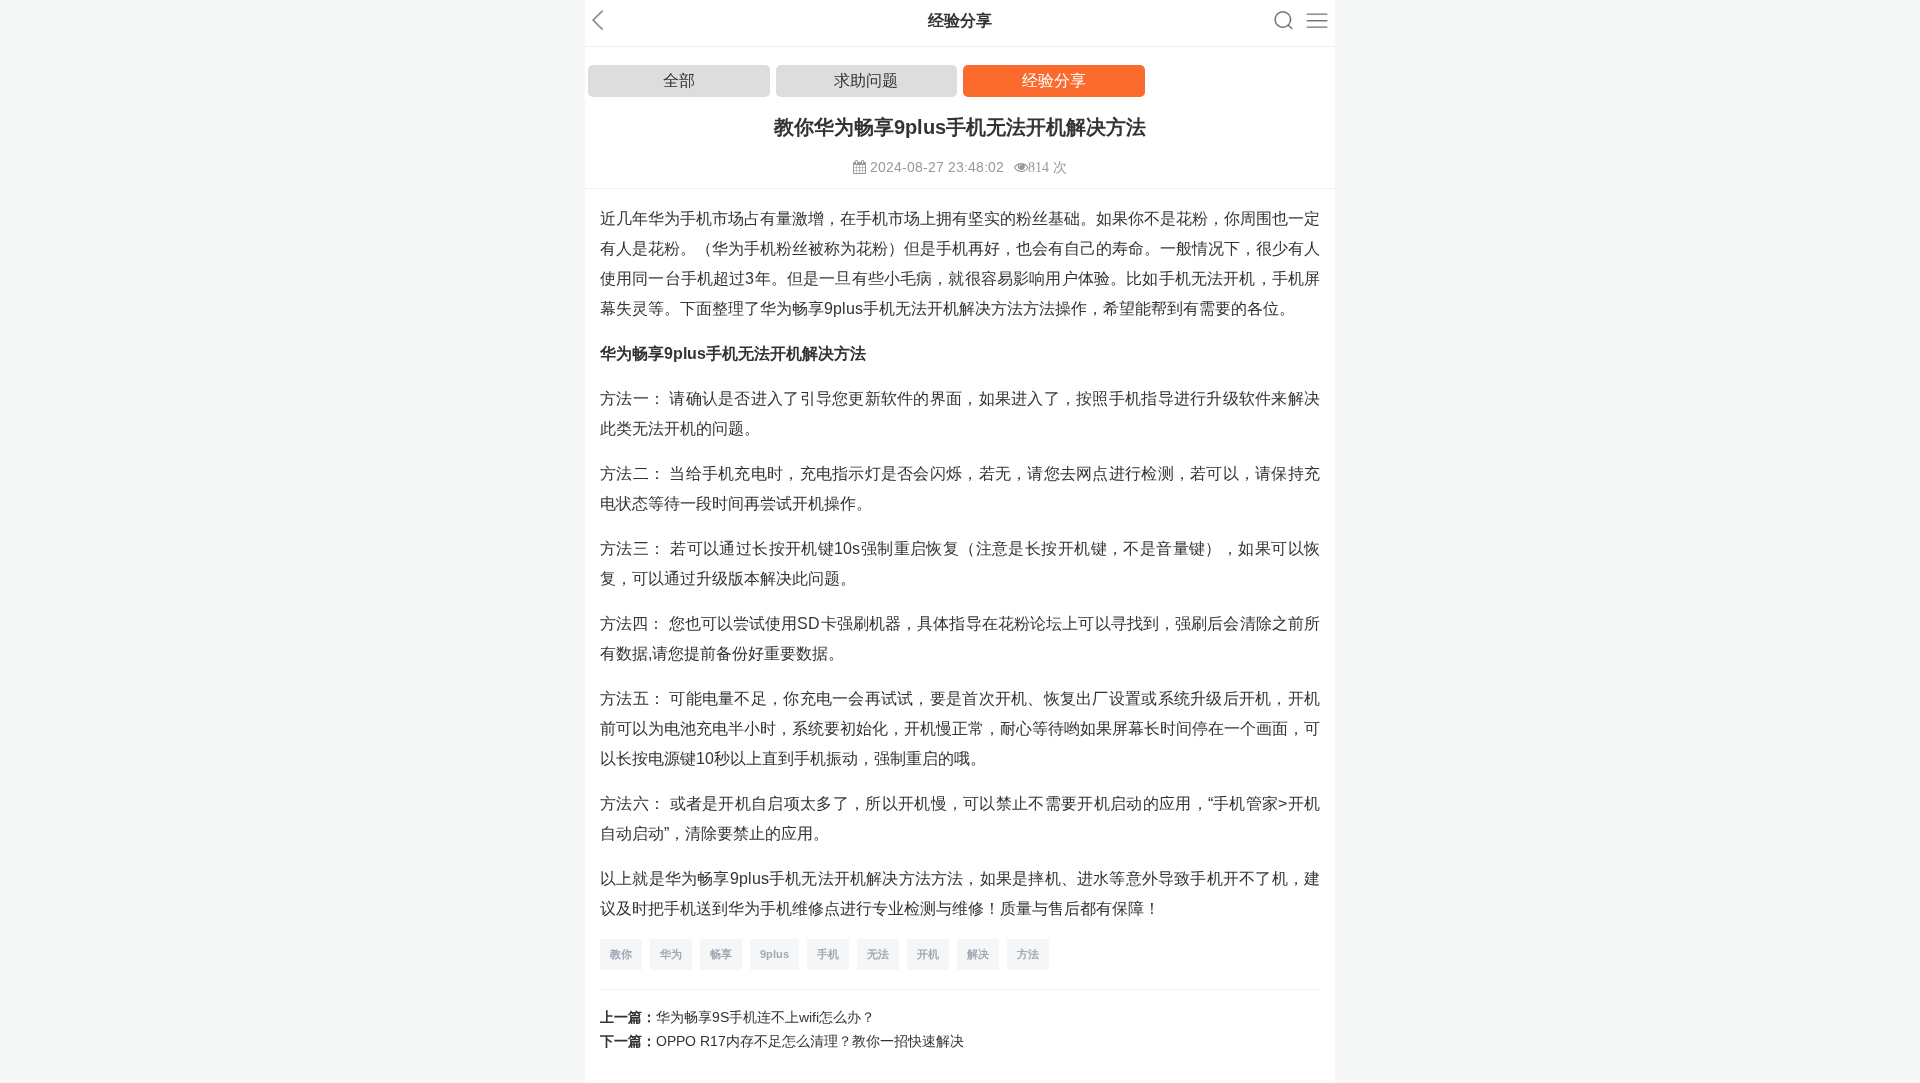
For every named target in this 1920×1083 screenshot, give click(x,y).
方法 (1028, 954)
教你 (621, 954)
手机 (828, 954)
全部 (679, 80)
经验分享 (1054, 80)
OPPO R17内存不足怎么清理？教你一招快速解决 (810, 1041)
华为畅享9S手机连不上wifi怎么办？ (765, 1017)
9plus (774, 954)
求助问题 (866, 80)
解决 (978, 954)
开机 (928, 954)
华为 (671, 954)
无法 (878, 954)
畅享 (721, 954)
